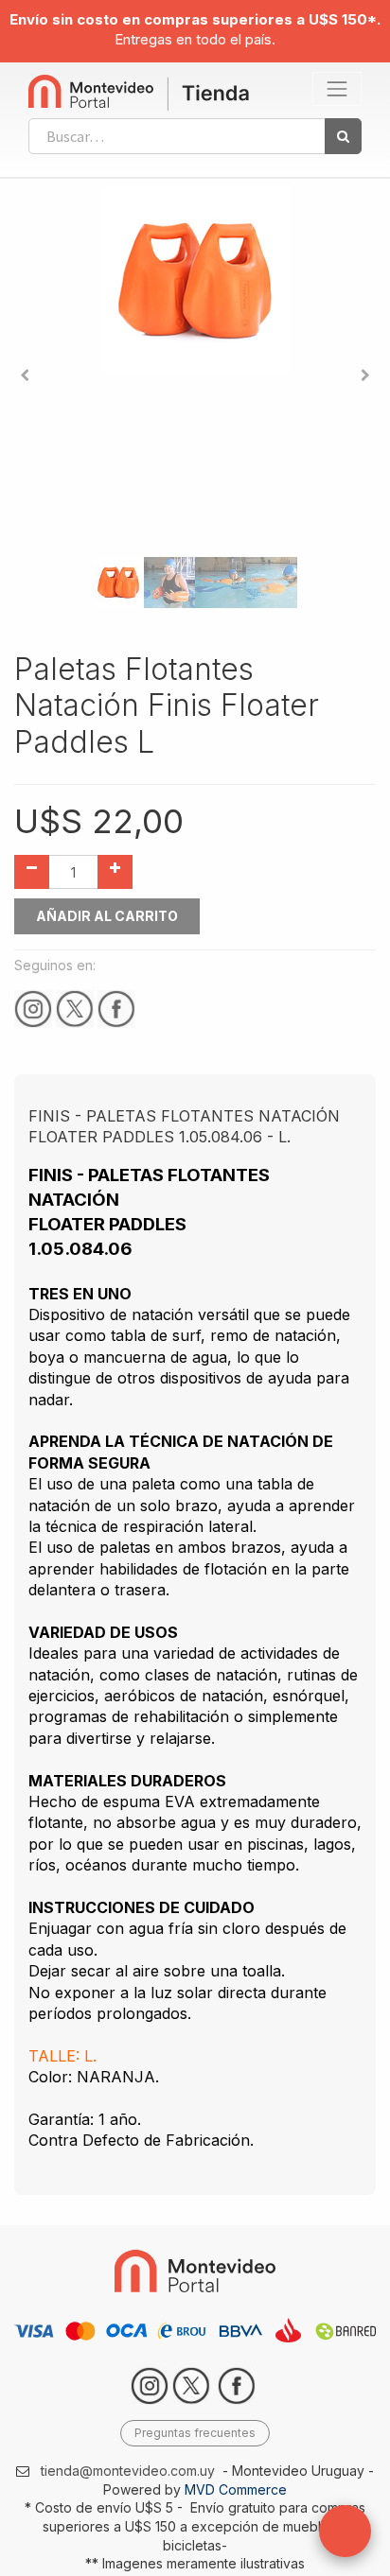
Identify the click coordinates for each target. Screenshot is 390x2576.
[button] (25, 375)
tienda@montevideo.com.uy (128, 2471)
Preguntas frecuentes (195, 2433)
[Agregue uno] (115, 872)
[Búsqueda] (343, 136)
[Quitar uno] (32, 872)
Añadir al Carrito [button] (107, 916)
